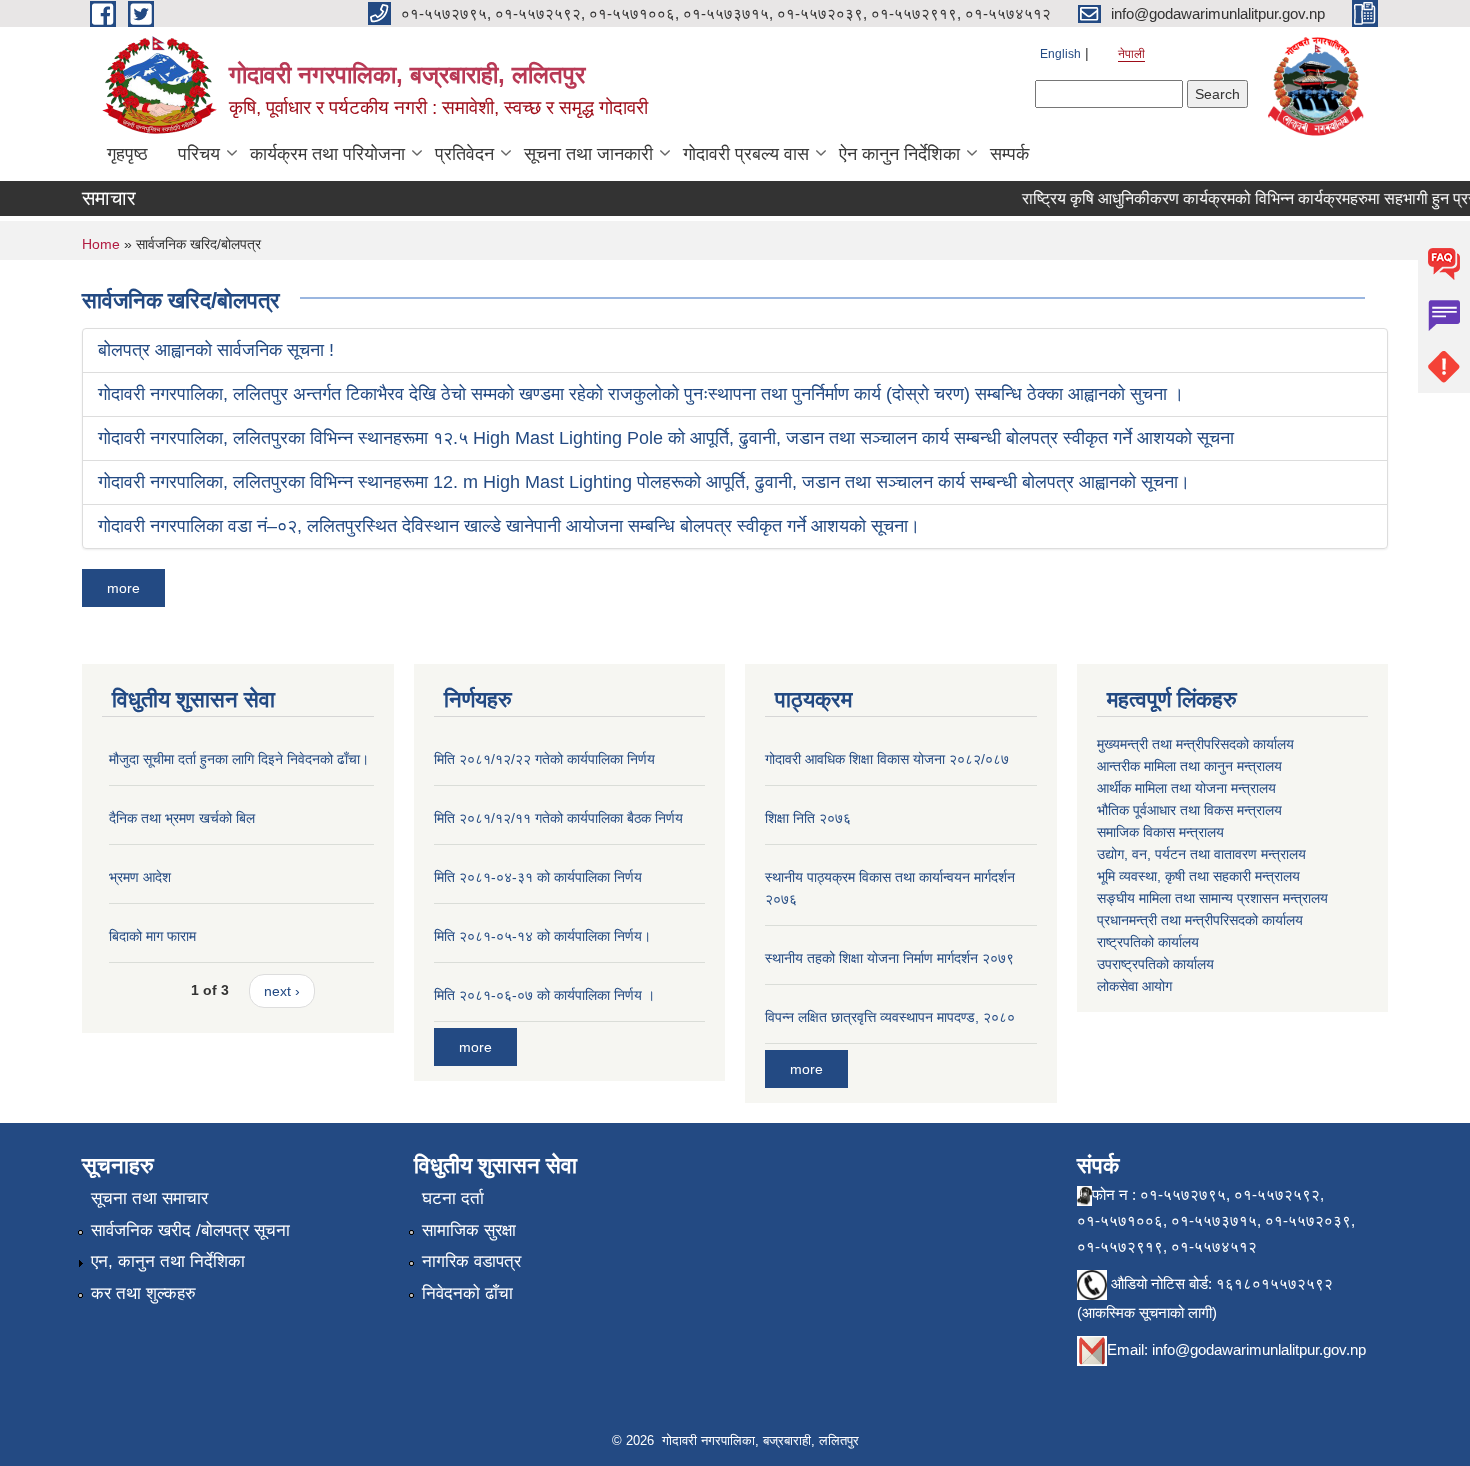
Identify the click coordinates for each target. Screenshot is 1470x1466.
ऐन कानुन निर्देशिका (899, 154)
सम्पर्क (1009, 154)
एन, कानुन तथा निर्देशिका (168, 1261)
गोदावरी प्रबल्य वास (746, 154)
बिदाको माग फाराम (152, 936)
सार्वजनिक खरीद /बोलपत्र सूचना (190, 1230)
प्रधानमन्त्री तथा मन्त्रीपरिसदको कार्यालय (1200, 920)
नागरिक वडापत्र (471, 1261)
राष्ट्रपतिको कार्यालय (1148, 942)
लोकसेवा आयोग (1134, 986)
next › (282, 991)
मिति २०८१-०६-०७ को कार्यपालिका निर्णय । (544, 995)
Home (101, 244)
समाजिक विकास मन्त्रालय (1160, 832)
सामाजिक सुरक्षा (469, 1230)
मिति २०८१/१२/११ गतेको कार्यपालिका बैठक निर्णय (558, 818)
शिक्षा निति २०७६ (808, 818)
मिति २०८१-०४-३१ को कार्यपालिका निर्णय (538, 877)
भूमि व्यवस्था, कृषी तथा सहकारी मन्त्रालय (1198, 876)
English (1060, 54)
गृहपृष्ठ (127, 154)
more (123, 588)
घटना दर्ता (453, 1198)
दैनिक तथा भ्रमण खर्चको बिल (182, 818)
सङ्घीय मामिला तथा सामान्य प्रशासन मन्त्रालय (1212, 898)
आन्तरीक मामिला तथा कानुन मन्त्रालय (1189, 766)
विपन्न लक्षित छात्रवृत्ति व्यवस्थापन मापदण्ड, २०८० (890, 1017)
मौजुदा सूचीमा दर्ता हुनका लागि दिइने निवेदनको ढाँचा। (239, 759)
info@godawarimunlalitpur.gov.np (1259, 1349)
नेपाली (1131, 54)
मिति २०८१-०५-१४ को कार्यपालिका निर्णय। (542, 936)
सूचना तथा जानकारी (588, 154)
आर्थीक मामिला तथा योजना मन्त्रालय (1186, 788)
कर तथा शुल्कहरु (143, 1293)
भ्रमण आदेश (140, 877)
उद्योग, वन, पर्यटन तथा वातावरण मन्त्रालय (1201, 854)
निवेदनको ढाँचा (467, 1293)
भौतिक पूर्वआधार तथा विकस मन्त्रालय (1189, 810)
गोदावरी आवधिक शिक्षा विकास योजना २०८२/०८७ (887, 759)
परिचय (199, 154)
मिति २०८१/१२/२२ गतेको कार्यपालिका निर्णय (544, 759)
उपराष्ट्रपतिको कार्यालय (1155, 964)
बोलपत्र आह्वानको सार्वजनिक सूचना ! (216, 350)
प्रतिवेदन (464, 154)
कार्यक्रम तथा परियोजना (327, 154)
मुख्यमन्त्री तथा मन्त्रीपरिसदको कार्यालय (1195, 744)
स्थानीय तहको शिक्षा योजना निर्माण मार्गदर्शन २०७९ (889, 958)
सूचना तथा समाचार (149, 1198)
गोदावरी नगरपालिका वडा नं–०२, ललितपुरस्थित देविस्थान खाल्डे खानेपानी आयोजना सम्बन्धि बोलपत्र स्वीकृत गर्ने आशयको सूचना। (509, 526)
